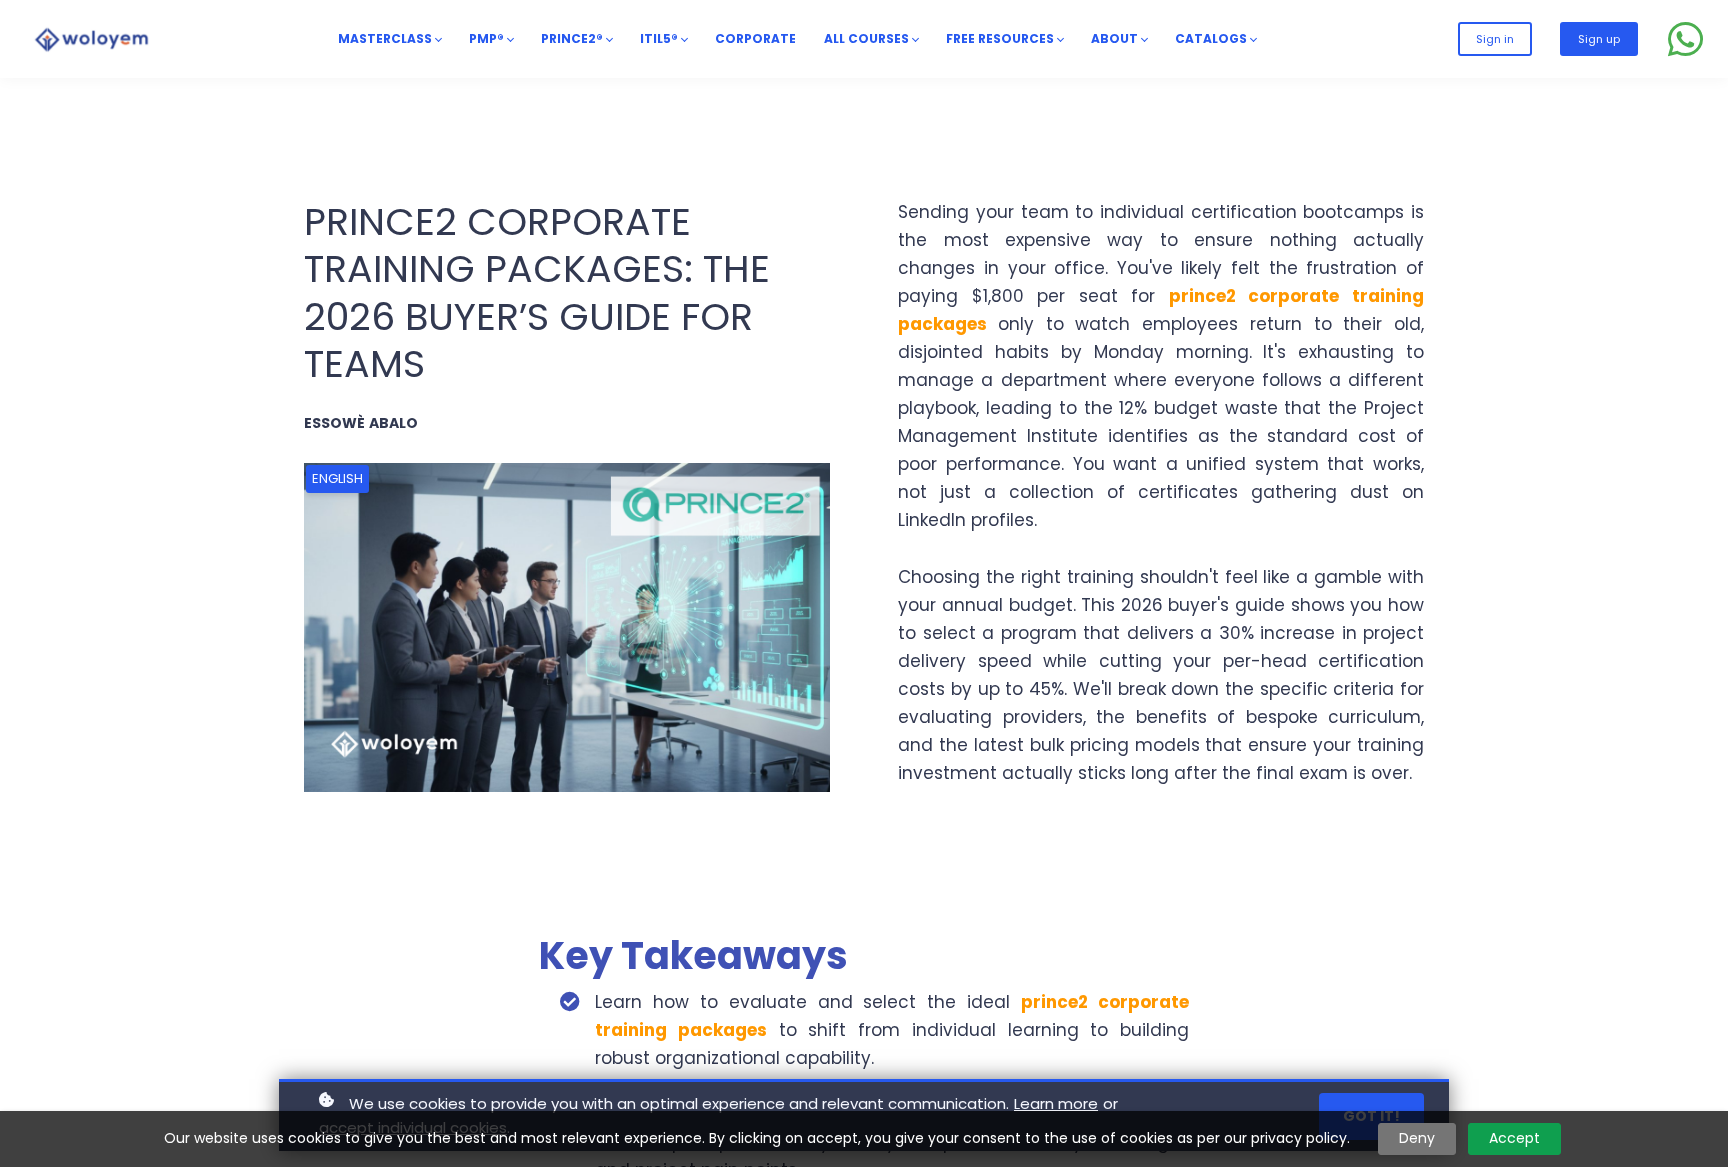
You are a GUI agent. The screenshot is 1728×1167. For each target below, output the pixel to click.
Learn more (1056, 1103)
